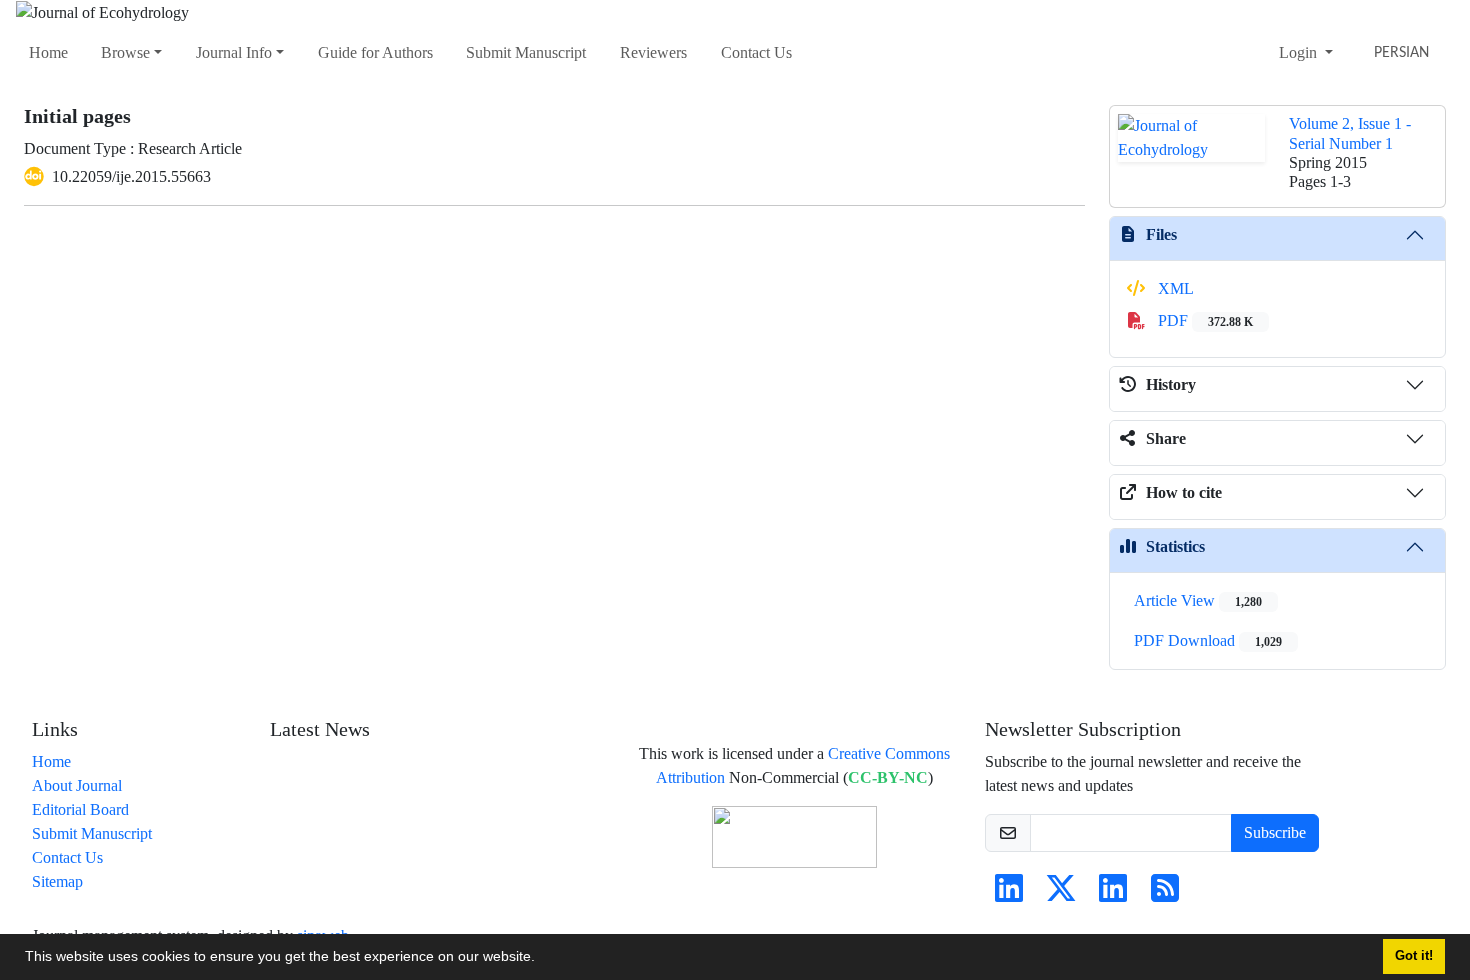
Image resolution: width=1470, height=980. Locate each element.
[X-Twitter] (1061, 894)
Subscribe (1275, 832)
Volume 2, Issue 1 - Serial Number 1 (1350, 133)
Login (1300, 52)
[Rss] (1165, 894)
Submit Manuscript (526, 52)
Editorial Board (80, 809)
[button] (542, 959)
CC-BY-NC (888, 777)
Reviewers (653, 52)
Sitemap (57, 881)
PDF (1203, 320)
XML (1174, 288)
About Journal (77, 785)
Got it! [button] (1414, 956)
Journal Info (234, 52)
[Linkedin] (1009, 894)
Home (48, 52)
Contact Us (756, 52)
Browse (125, 52)
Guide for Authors (375, 52)
